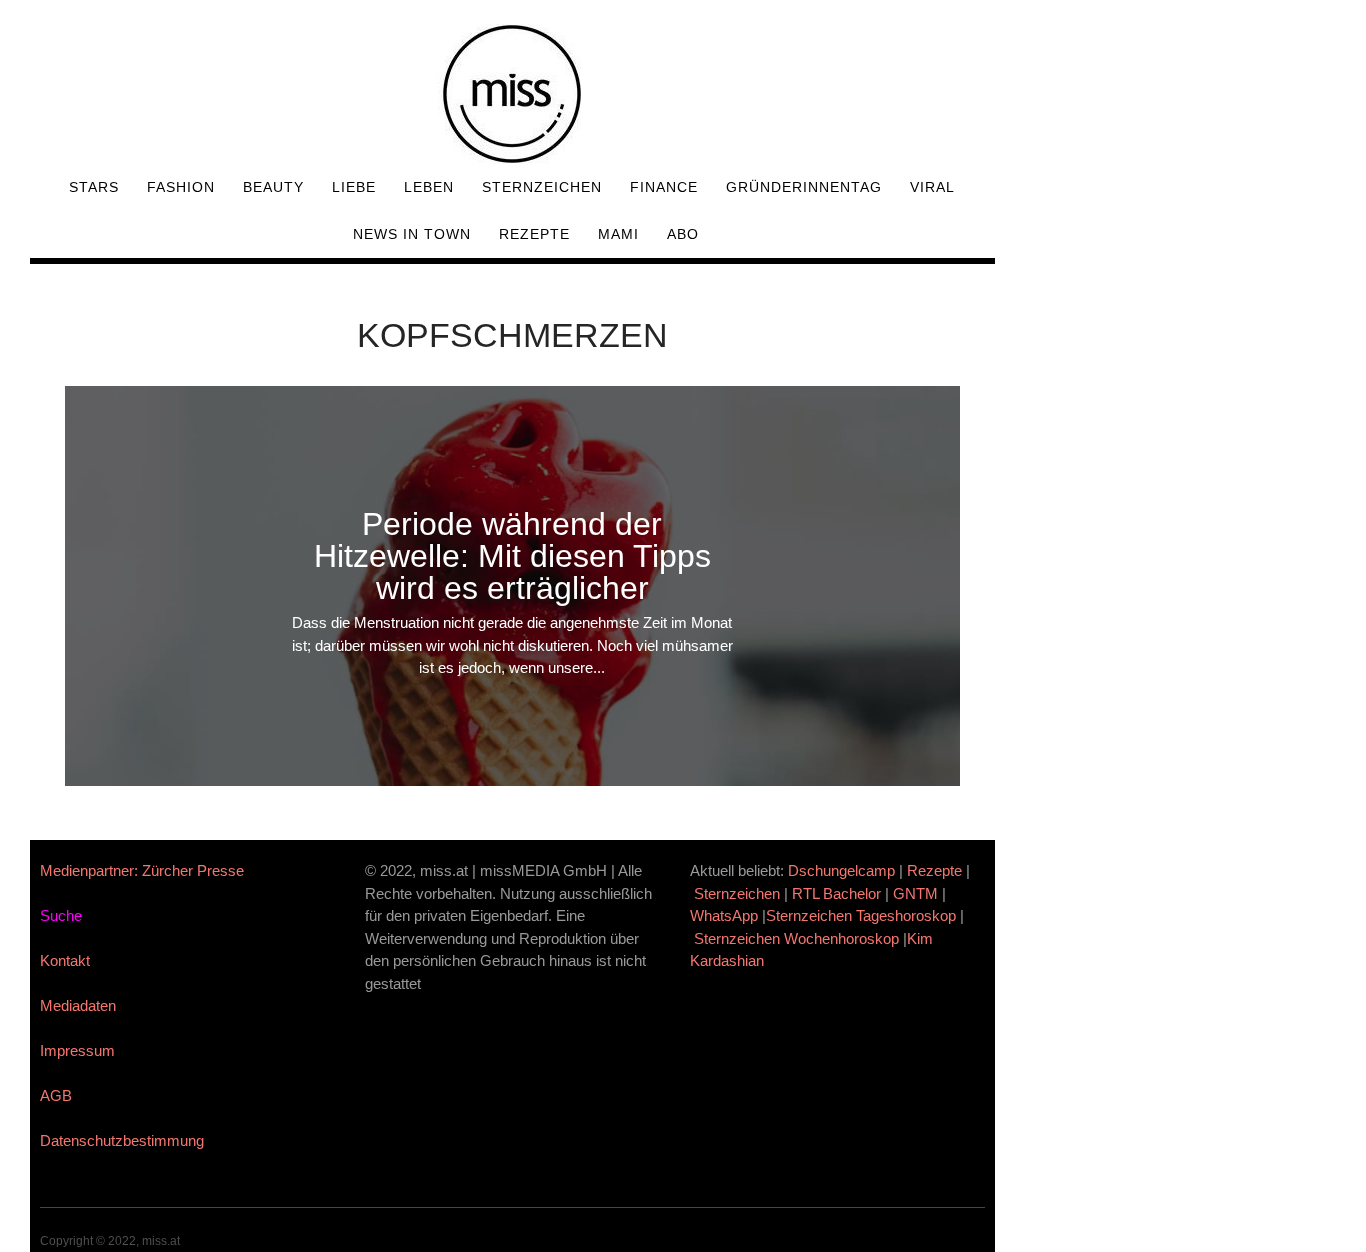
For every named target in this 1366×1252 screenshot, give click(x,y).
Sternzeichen (542, 187)
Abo (683, 234)
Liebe (354, 187)
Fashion (181, 187)
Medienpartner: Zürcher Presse (142, 870)
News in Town (412, 234)
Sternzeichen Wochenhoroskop (796, 938)
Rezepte (534, 234)
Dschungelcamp (841, 870)
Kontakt (65, 960)
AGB (56, 1095)
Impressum (77, 1050)
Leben (429, 187)
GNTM (915, 893)
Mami (618, 234)
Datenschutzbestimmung (122, 1140)
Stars (94, 187)
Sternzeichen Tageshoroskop (861, 915)
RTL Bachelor (836, 893)
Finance (664, 187)
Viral (932, 187)
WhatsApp (724, 915)
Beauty (273, 187)
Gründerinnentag (804, 187)
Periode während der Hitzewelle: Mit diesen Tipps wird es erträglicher (512, 556)
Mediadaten (78, 1005)
